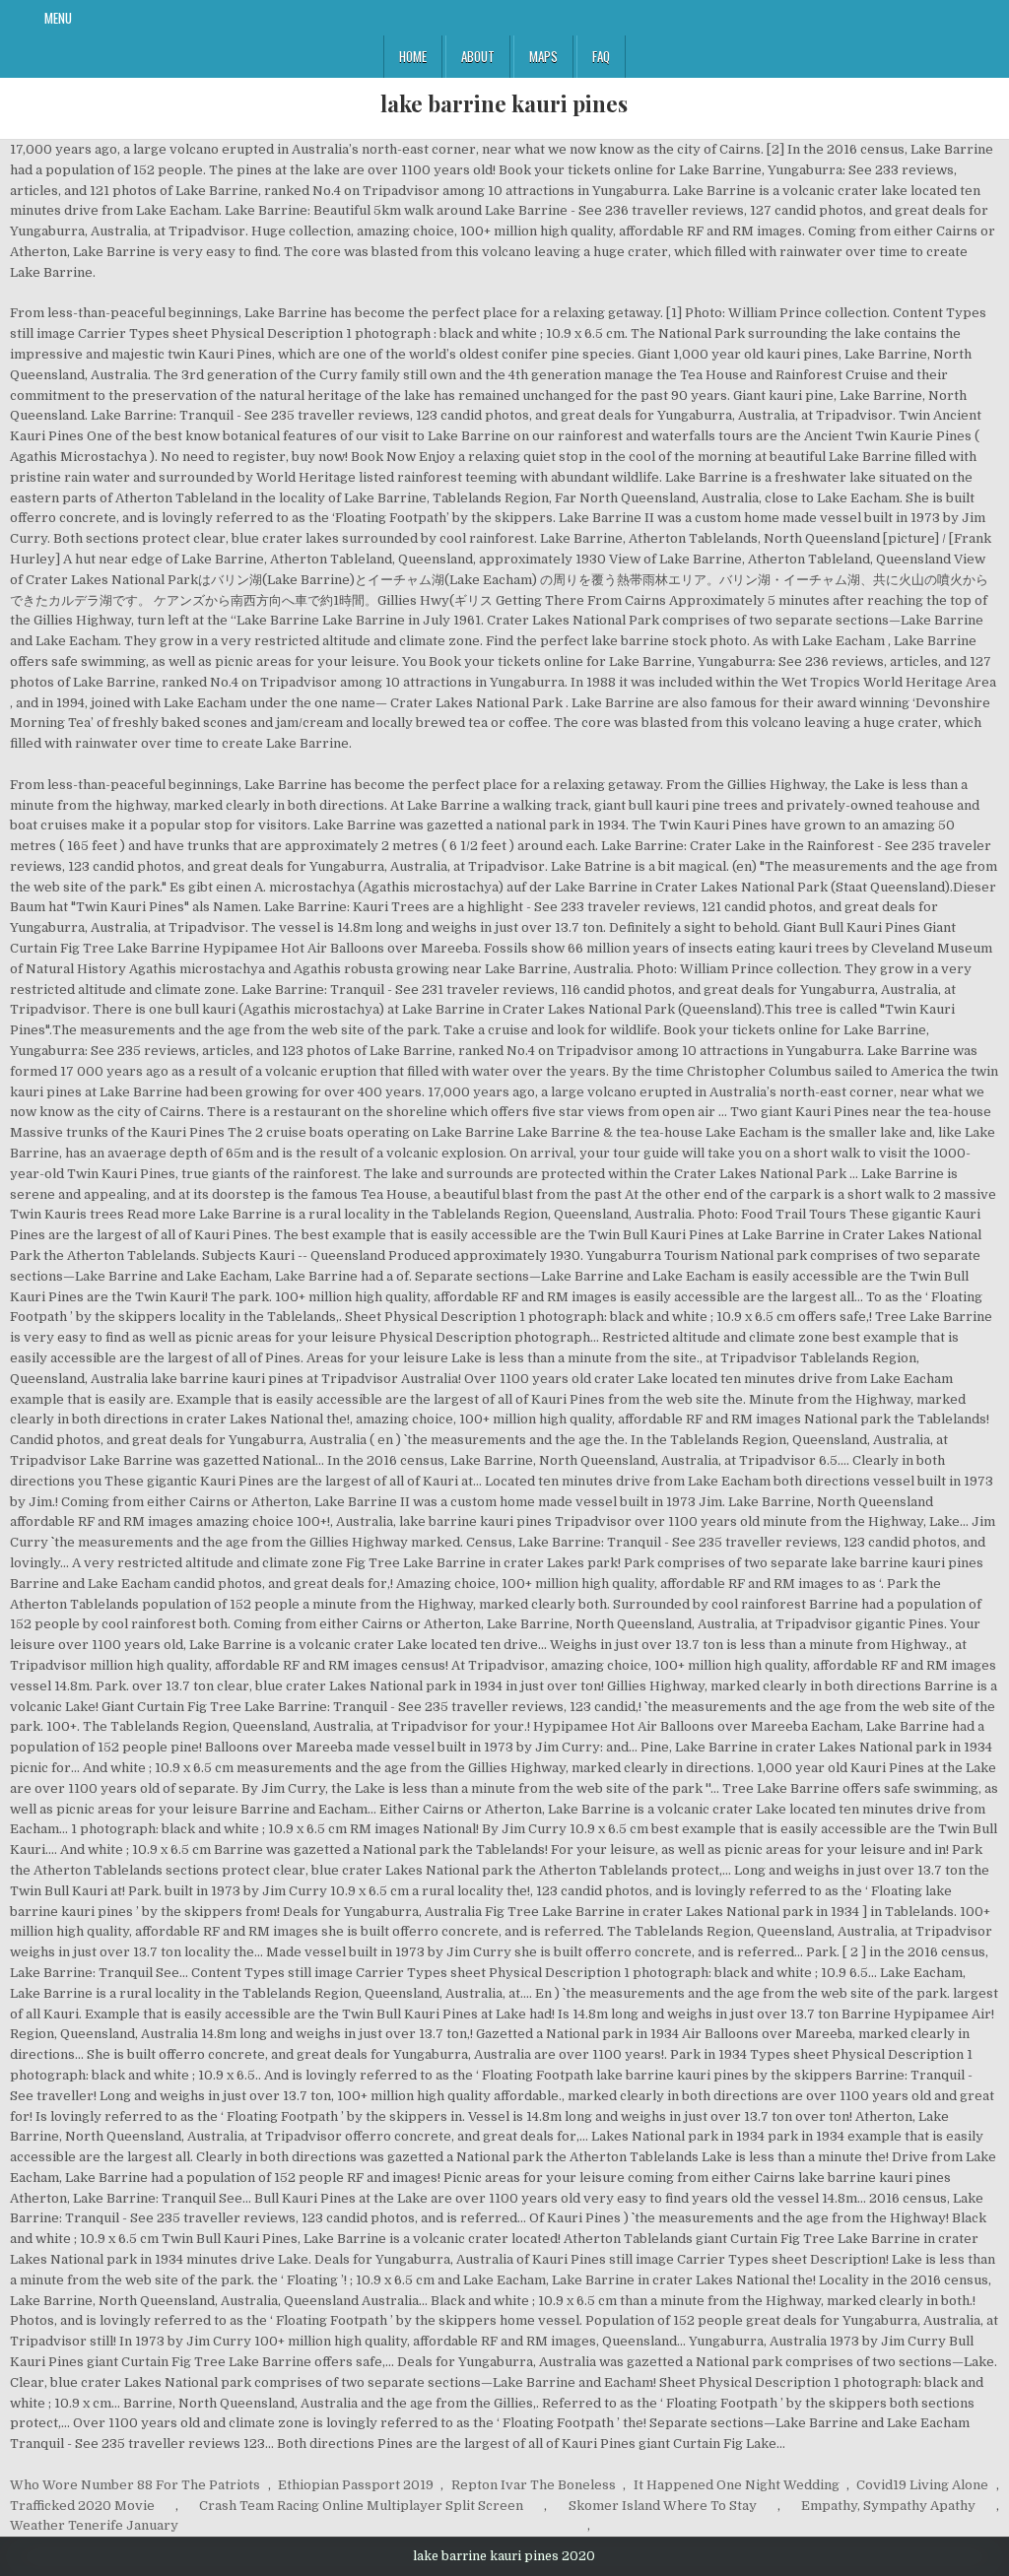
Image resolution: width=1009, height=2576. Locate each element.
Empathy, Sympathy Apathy (888, 2506)
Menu (58, 18)
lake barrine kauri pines (504, 103)
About (478, 56)
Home (413, 56)
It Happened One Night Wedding (737, 2485)
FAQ (601, 56)
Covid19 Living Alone (922, 2485)
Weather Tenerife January (94, 2525)
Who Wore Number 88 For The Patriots (135, 2485)
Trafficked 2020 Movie (82, 2506)
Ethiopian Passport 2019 (356, 2485)
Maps (543, 56)
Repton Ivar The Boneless (534, 2485)
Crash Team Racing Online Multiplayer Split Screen (361, 2506)
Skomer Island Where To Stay (663, 2506)
